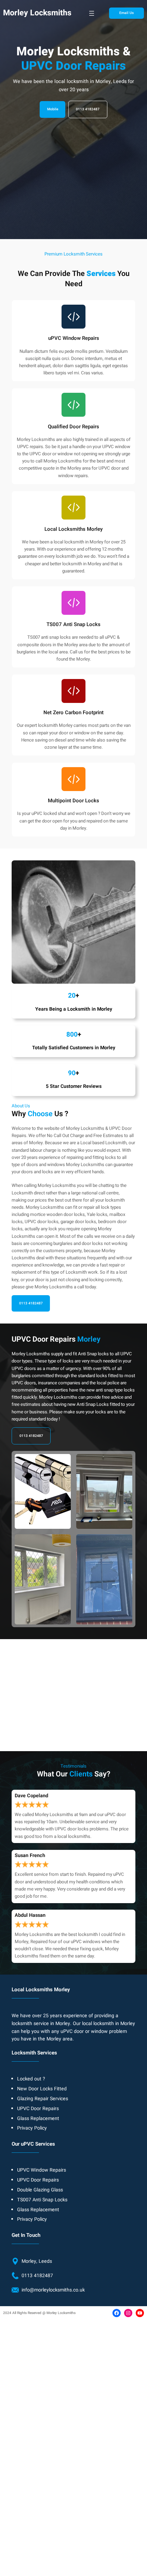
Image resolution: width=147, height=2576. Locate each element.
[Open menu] (92, 13)
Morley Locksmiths (37, 13)
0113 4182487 (88, 109)
